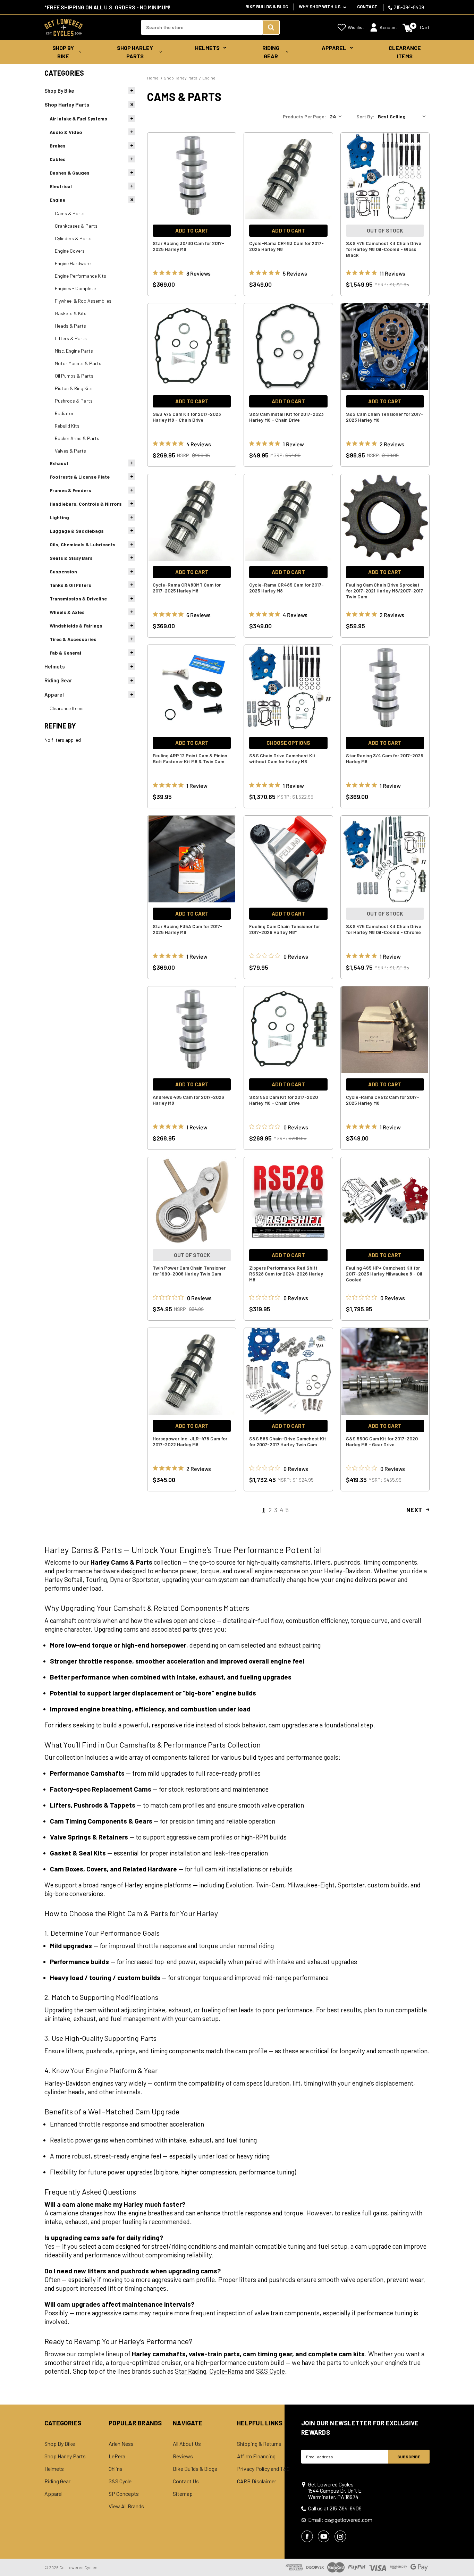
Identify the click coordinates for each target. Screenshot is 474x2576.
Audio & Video (66, 132)
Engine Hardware (73, 263)
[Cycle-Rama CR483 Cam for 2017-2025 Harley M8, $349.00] (288, 176)
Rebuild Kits (67, 426)
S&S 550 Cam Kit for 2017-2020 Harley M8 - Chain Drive (283, 1100)
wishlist (356, 27)
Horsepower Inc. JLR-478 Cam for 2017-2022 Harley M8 (190, 1441)
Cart (425, 27)
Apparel (334, 48)
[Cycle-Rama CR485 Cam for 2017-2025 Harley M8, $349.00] (288, 517)
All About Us (187, 2444)
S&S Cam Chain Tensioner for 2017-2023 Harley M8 (385, 417)
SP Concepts (124, 2494)
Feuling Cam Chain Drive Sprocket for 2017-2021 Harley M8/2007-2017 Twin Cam (384, 591)
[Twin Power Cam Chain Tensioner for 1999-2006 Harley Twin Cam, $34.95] (192, 1201)
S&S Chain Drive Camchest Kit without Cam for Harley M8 (282, 758)
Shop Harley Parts (135, 52)
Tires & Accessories (73, 639)
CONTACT (367, 7)
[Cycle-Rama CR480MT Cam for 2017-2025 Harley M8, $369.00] (192, 517)
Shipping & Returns (259, 2444)
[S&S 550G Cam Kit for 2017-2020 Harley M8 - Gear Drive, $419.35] (385, 1371)
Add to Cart (192, 230)
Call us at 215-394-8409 (335, 2508)
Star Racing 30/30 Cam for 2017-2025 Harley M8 (188, 246)
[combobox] (202, 27)
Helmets (207, 48)
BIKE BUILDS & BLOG (267, 7)
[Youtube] (324, 2536)
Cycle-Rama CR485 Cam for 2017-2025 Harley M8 (286, 588)
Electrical (61, 186)
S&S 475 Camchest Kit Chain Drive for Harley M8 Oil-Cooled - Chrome (384, 929)
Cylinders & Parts (73, 238)
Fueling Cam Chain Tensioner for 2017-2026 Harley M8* (285, 929)
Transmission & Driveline (78, 599)
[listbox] (403, 117)
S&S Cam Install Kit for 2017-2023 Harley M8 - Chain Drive (286, 417)
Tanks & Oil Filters (70, 585)
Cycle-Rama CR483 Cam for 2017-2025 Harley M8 (286, 246)
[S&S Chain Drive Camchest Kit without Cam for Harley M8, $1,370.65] (288, 688)
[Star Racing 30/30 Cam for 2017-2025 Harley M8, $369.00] (192, 176)
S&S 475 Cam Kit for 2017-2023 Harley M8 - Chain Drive (187, 417)
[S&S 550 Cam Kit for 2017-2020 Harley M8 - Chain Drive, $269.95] (288, 1030)
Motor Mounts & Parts (78, 363)
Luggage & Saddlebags (77, 531)
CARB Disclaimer (257, 2481)
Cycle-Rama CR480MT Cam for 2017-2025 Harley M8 (187, 588)
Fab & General (65, 653)
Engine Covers (70, 251)
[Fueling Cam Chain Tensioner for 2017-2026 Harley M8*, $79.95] (288, 859)
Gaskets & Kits (71, 313)
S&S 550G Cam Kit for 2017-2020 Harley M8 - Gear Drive (382, 1441)
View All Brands (126, 2506)
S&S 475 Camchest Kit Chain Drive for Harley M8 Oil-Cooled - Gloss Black (384, 249)
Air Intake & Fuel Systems (78, 119)
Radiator (64, 413)
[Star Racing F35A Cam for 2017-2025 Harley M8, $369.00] (192, 859)
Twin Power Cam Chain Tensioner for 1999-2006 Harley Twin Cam (189, 1271)
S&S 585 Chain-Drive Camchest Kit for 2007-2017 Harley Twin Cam (288, 1441)
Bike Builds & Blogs (195, 2469)
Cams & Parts (70, 213)
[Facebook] (307, 2536)
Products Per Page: (304, 116)
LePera (117, 2456)
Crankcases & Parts (76, 226)
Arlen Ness (121, 2444)
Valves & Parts (70, 451)
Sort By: (365, 116)
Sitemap (183, 2494)
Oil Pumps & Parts (74, 376)
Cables (58, 159)
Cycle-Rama (226, 2371)
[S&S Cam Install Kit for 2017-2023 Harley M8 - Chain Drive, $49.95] (288, 347)
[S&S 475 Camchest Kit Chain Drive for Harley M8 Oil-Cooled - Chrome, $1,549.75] (385, 859)
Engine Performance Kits (81, 276)
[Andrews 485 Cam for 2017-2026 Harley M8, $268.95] (192, 1030)
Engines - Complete (75, 288)
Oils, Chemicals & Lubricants (83, 544)
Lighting (59, 517)
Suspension (63, 571)
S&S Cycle (270, 2371)
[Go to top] (463, 2558)
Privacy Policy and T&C (263, 2469)
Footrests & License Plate (80, 477)
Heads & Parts (70, 326)
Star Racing (191, 2371)
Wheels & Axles (67, 612)
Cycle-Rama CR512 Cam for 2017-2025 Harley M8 (383, 1100)
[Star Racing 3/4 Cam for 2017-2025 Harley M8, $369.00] (385, 688)
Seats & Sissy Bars (71, 558)
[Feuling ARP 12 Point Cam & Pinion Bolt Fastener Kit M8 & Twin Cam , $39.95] (192, 688)
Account (388, 27)
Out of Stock (385, 230)
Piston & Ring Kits (74, 388)
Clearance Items (405, 52)
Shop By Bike (63, 52)
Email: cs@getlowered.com (340, 2520)
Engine (57, 200)
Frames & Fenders (70, 490)
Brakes (58, 146)
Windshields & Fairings (76, 626)
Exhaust (59, 463)
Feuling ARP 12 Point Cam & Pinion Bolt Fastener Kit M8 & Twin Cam (190, 758)
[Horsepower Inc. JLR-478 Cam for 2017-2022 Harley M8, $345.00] (192, 1371)
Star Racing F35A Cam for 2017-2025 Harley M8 (188, 929)
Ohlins (116, 2469)
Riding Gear (271, 52)
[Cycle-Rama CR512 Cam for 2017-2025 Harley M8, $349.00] (385, 1030)
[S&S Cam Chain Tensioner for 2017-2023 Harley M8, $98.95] (385, 347)
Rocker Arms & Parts (77, 438)
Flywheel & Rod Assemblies (83, 301)
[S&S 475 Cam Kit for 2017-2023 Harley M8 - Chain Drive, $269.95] (192, 347)
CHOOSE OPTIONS (288, 743)
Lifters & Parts (71, 338)
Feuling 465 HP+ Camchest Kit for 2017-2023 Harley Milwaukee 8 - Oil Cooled (384, 1274)
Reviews (183, 2456)
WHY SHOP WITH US (320, 7)
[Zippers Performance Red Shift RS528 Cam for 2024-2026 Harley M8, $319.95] (288, 1201)
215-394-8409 (408, 7)
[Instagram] (340, 2536)
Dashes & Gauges (70, 173)
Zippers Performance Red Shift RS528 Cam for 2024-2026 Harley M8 (286, 1274)
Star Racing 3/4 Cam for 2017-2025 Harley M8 (385, 758)
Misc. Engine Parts (74, 351)
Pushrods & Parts (74, 401)
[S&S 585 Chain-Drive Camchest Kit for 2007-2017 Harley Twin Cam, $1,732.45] (288, 1371)
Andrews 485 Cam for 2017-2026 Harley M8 (188, 1100)
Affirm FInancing (256, 2456)
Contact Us (186, 2481)
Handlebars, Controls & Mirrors (86, 504)
